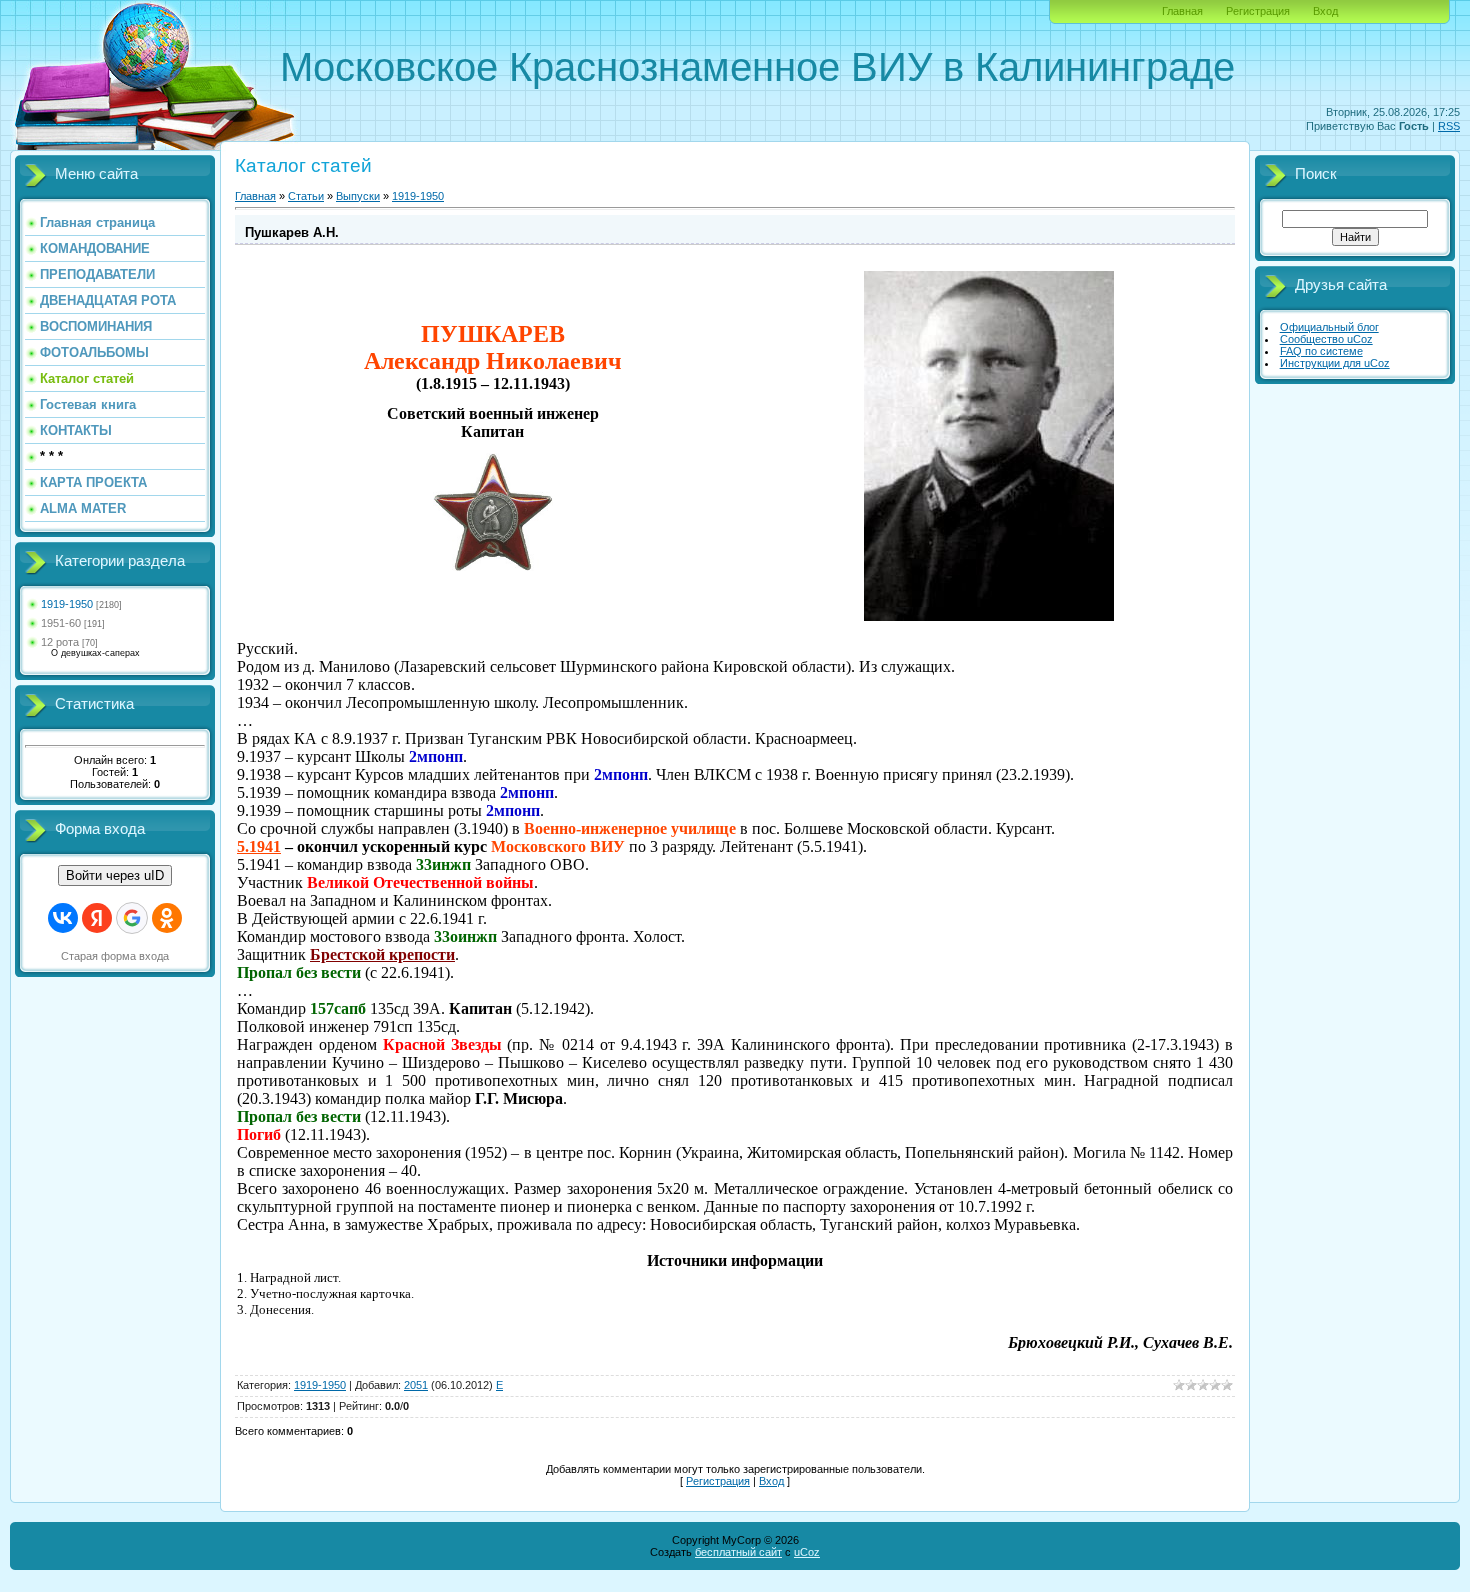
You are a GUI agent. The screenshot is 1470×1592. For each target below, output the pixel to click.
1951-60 (61, 623)
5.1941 (259, 846)
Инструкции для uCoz (1335, 363)
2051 (416, 1385)
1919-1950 (67, 604)
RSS (1449, 126)
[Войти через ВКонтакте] (63, 918)
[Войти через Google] (132, 918)
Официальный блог (1329, 327)
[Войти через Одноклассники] (167, 918)
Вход (1325, 11)
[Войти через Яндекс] (97, 918)
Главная (1182, 11)
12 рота (60, 642)
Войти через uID (115, 875)
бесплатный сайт (738, 1552)
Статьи (306, 196)
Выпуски (358, 196)
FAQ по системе (1321, 351)
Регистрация (1258, 11)
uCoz (807, 1552)
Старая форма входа (115, 956)
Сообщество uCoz (1326, 339)
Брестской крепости (382, 954)
